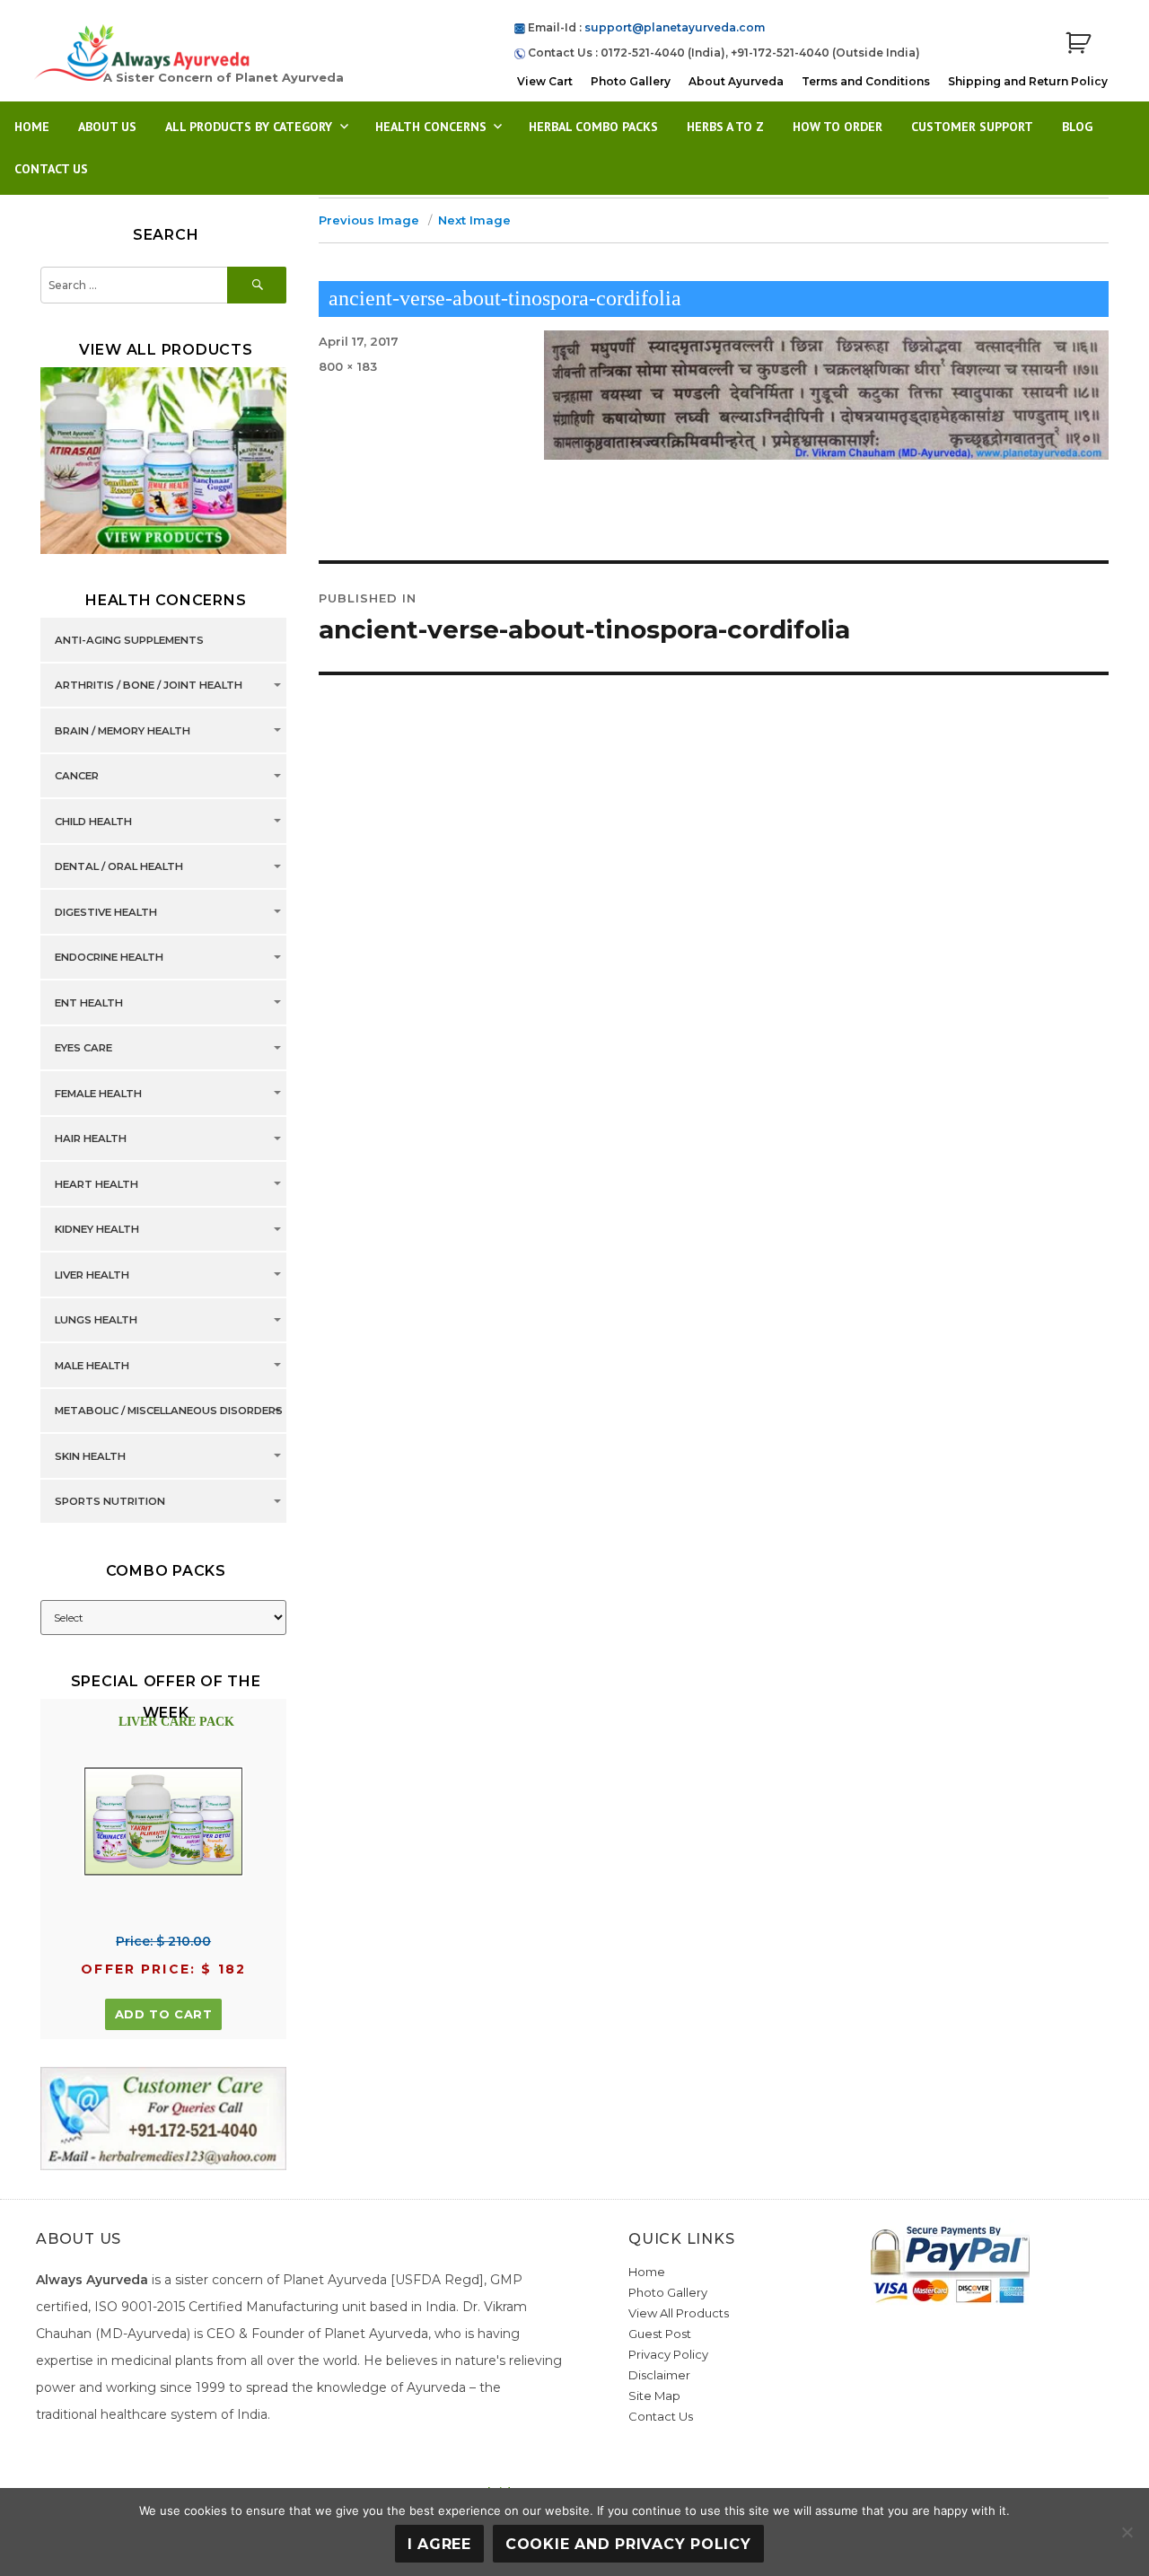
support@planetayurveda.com (675, 27)
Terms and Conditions (866, 81)
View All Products (679, 2313)
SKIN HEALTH (90, 1456)
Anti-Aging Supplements (129, 640)
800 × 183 (348, 366)
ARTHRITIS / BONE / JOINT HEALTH (149, 686)
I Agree (439, 2544)
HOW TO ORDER (838, 127)
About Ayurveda (736, 81)
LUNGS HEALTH (96, 1321)
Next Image (474, 220)
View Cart (545, 81)
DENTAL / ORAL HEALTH (119, 867)
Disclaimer (659, 2375)
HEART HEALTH (96, 1184)
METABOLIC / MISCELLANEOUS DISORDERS (169, 1411)
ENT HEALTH (89, 1003)
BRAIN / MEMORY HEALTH (123, 731)
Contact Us (51, 169)
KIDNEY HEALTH (97, 1230)
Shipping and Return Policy (1028, 81)
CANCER (77, 777)
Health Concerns (431, 127)
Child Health (93, 822)
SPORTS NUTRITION (110, 1502)
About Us (107, 127)
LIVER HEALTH (92, 1275)
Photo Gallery (631, 81)
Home (32, 127)
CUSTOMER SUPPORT (972, 127)
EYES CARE (83, 1049)
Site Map (654, 2396)
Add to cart (164, 2014)
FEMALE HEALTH (98, 1094)
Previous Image (369, 220)
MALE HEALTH (92, 1366)
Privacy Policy (668, 2354)
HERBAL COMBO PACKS (593, 127)
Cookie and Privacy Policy (628, 2544)
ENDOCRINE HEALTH (109, 958)
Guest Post (660, 2334)
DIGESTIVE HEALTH (106, 912)
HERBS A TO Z (725, 127)
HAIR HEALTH (91, 1139)
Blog (1077, 127)
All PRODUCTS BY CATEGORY (249, 127)
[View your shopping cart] (1078, 44)
